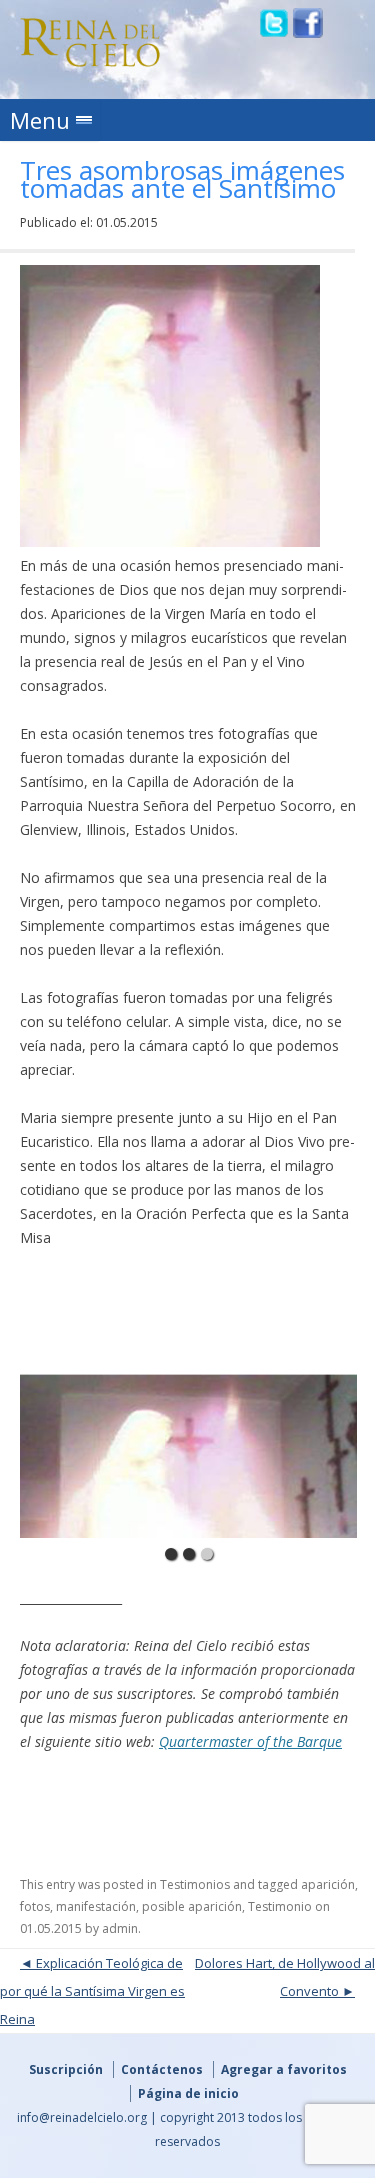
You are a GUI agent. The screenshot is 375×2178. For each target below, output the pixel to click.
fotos (35, 1906)
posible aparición (192, 1906)
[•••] (189, 1406)
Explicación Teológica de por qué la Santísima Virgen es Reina (92, 1991)
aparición (328, 1884)
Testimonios (195, 1884)
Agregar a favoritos (284, 2069)
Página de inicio (188, 2093)
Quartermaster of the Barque (250, 1741)
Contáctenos (162, 2069)
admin (120, 1928)
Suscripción (66, 2069)
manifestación (96, 1906)
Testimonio (280, 1906)
